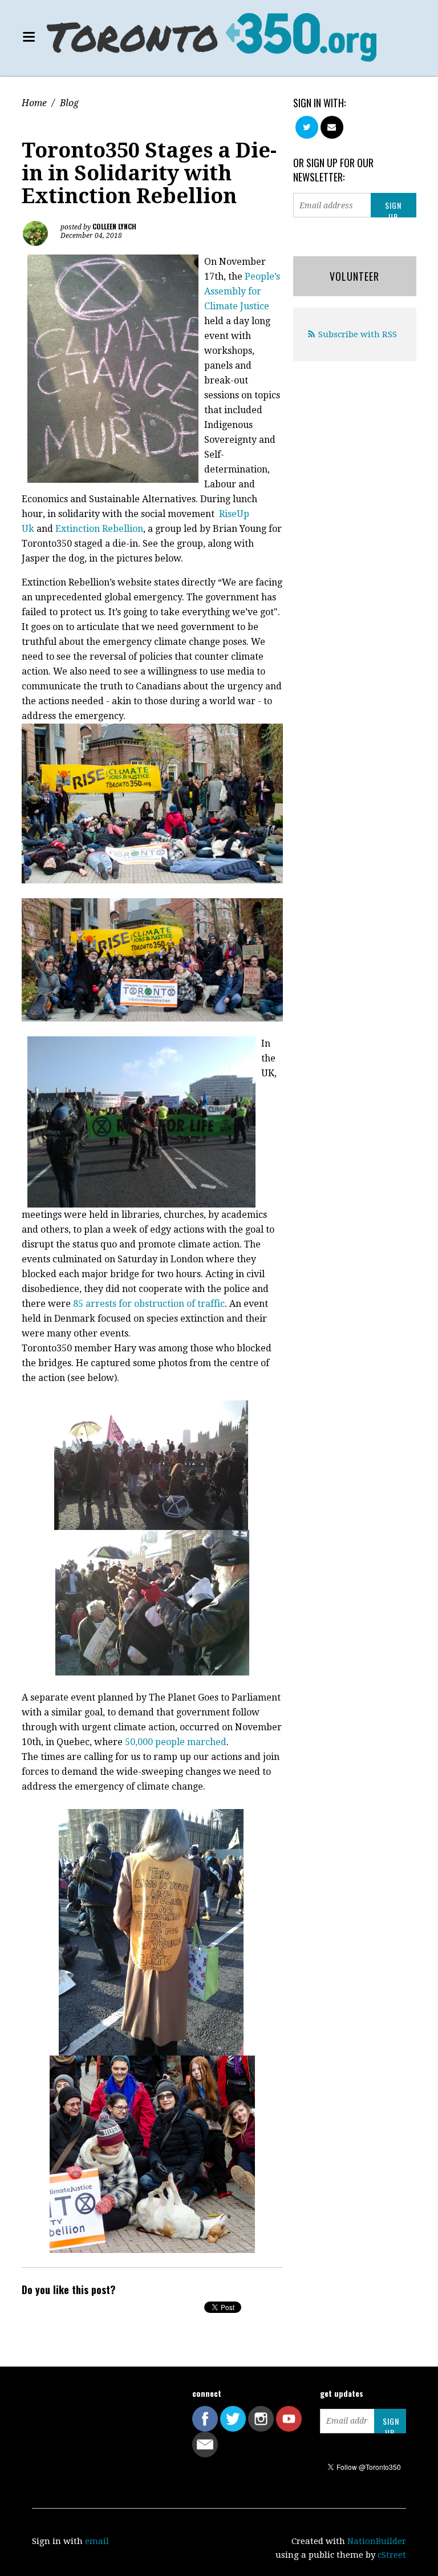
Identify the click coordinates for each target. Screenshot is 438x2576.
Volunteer (354, 276)
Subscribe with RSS (358, 334)
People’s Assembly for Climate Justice (242, 291)
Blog (69, 103)
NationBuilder (377, 2541)
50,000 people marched (176, 1742)
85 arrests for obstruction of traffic (149, 1304)
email (97, 2541)
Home (34, 103)
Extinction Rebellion (99, 529)
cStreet (392, 2555)
